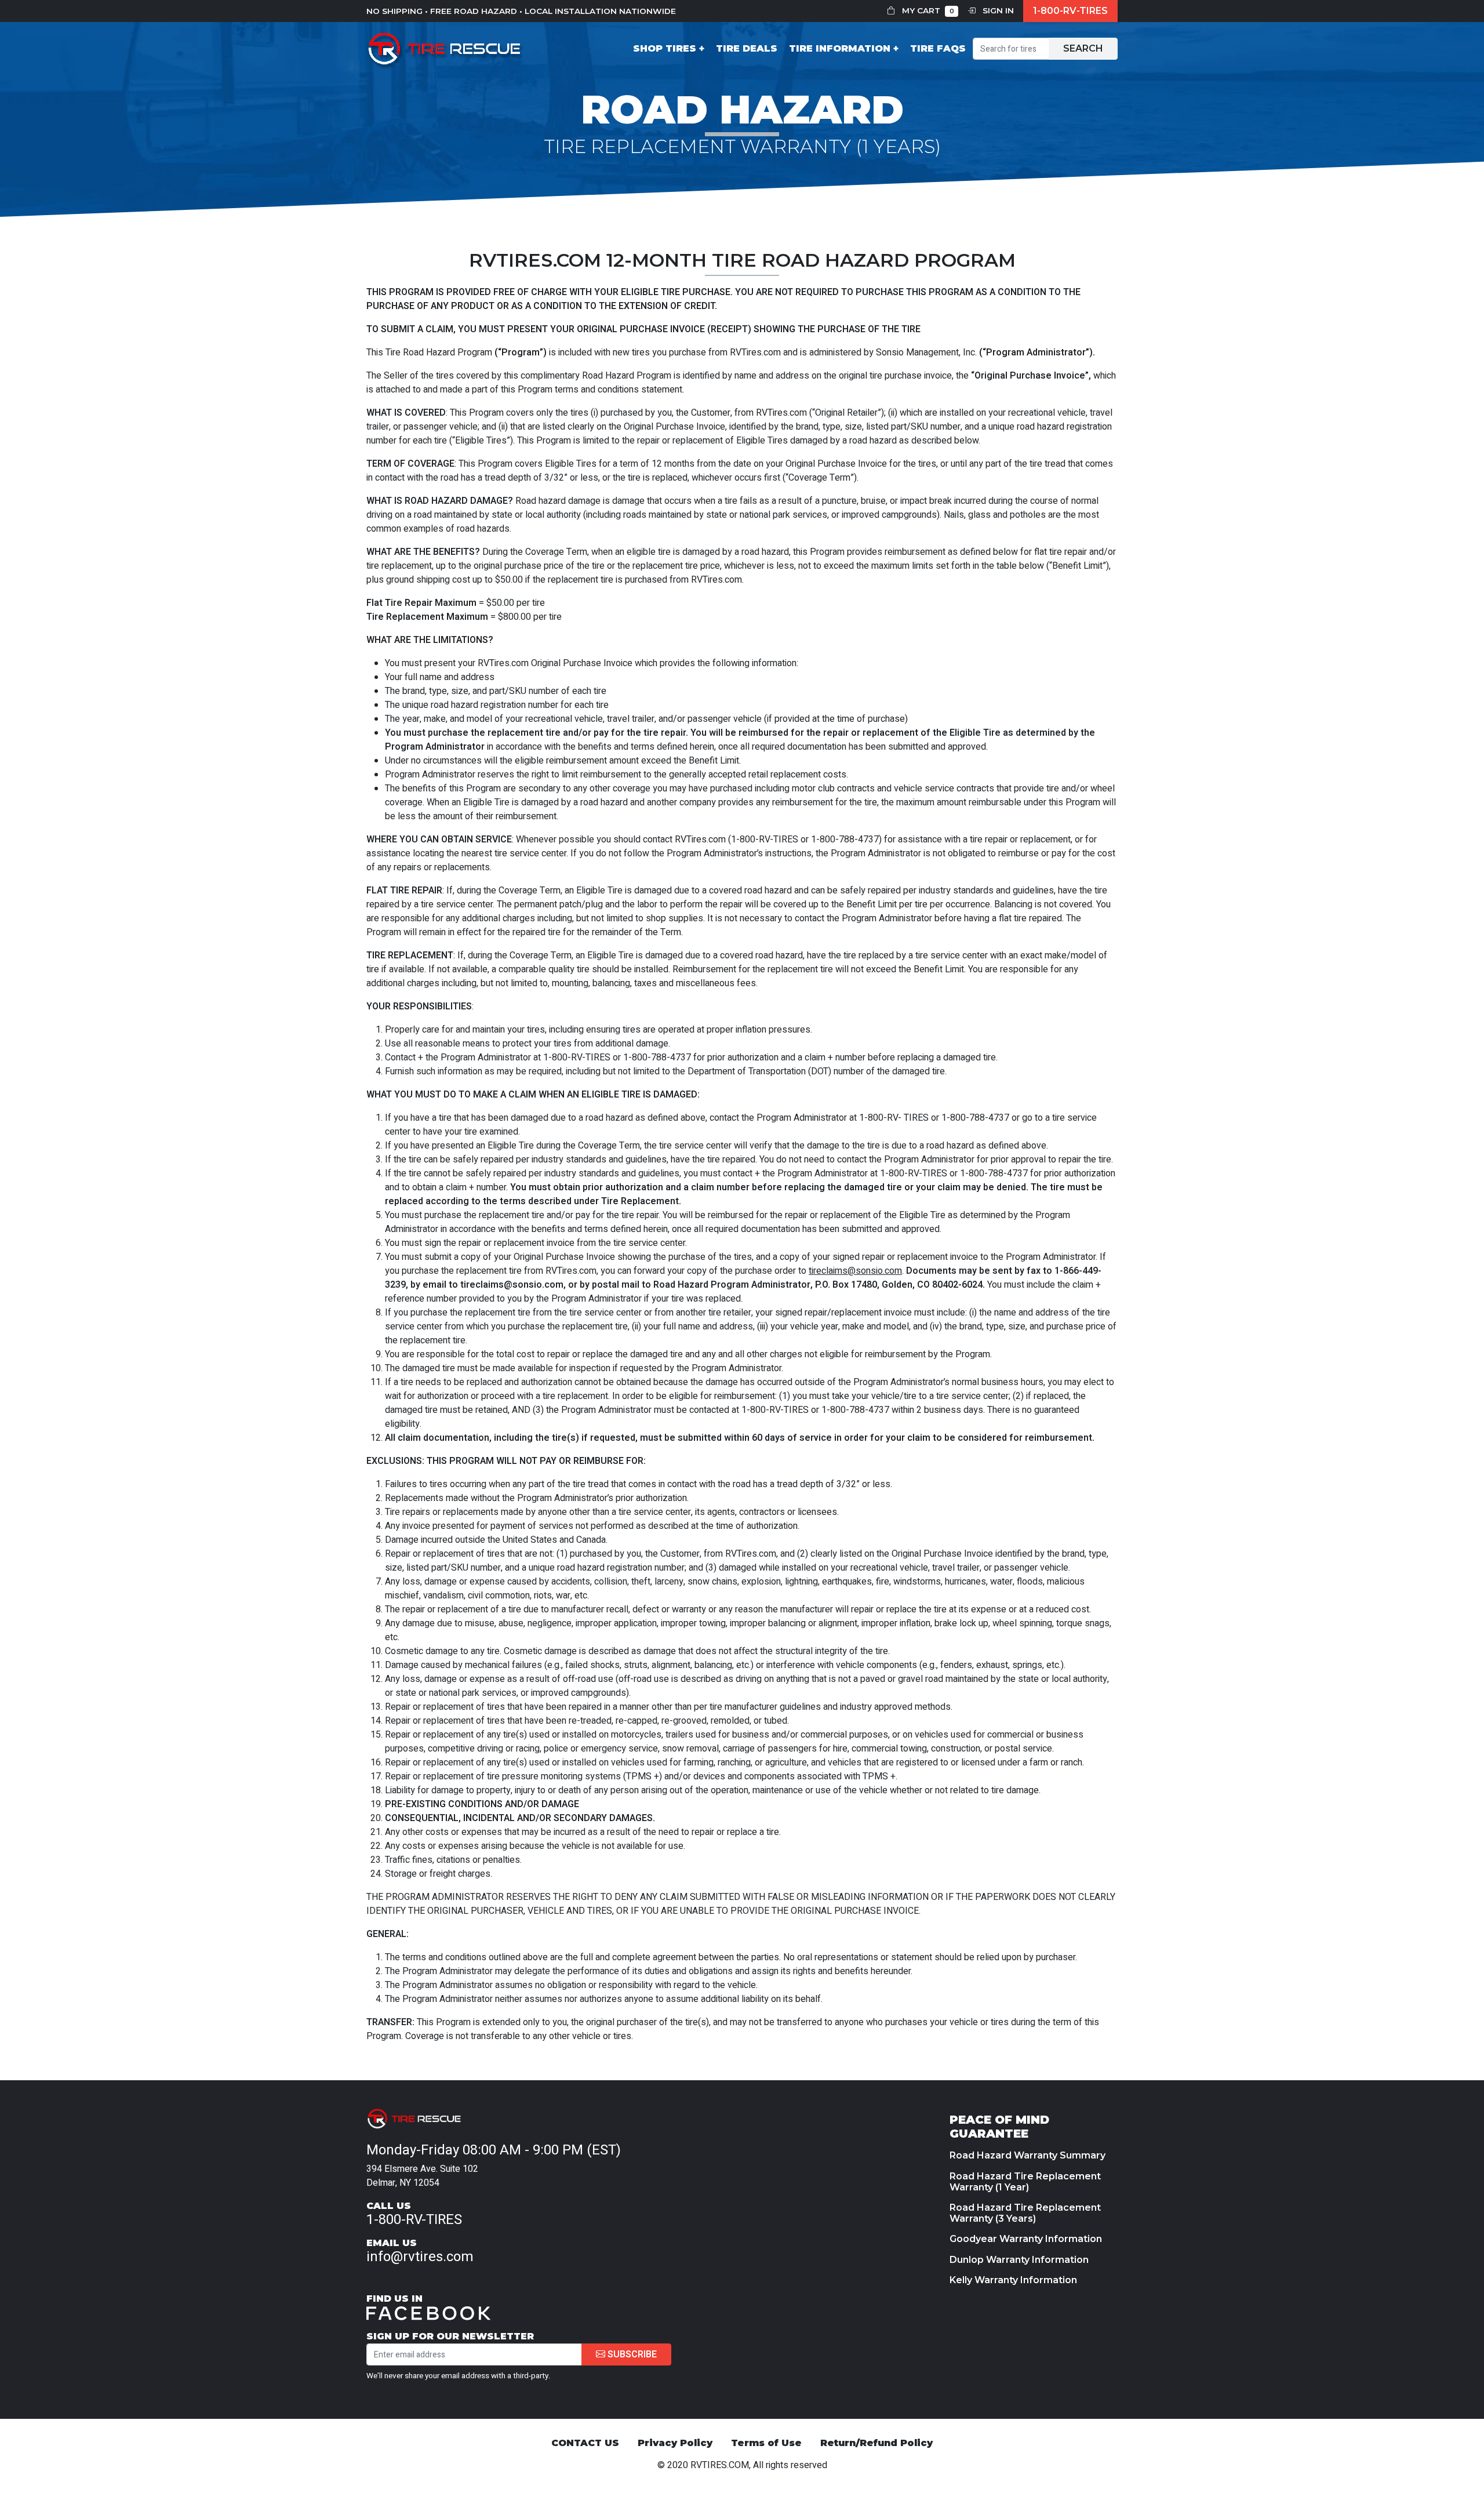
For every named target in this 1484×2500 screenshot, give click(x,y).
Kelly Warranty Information (1013, 2280)
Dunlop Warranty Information (1019, 2260)
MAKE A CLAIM (505, 1095)
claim (815, 1058)
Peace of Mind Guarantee (999, 2127)
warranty (689, 1609)
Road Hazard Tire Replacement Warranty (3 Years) (1025, 2213)
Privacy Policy (675, 2443)
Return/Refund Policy (876, 2443)
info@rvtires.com (420, 2257)
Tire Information (840, 48)
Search (1083, 48)
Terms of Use (766, 2443)
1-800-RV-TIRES (1070, 11)
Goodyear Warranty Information (1026, 2239)
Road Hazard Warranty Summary (1027, 2155)
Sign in (997, 10)
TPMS (639, 1776)
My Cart (927, 10)
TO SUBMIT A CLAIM (410, 329)
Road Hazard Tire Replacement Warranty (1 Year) (1025, 2182)
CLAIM (674, 1897)
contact (390, 478)
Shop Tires (665, 48)
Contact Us (585, 2443)
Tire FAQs (938, 48)
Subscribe (631, 2354)
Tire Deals (747, 48)
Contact (400, 1058)
